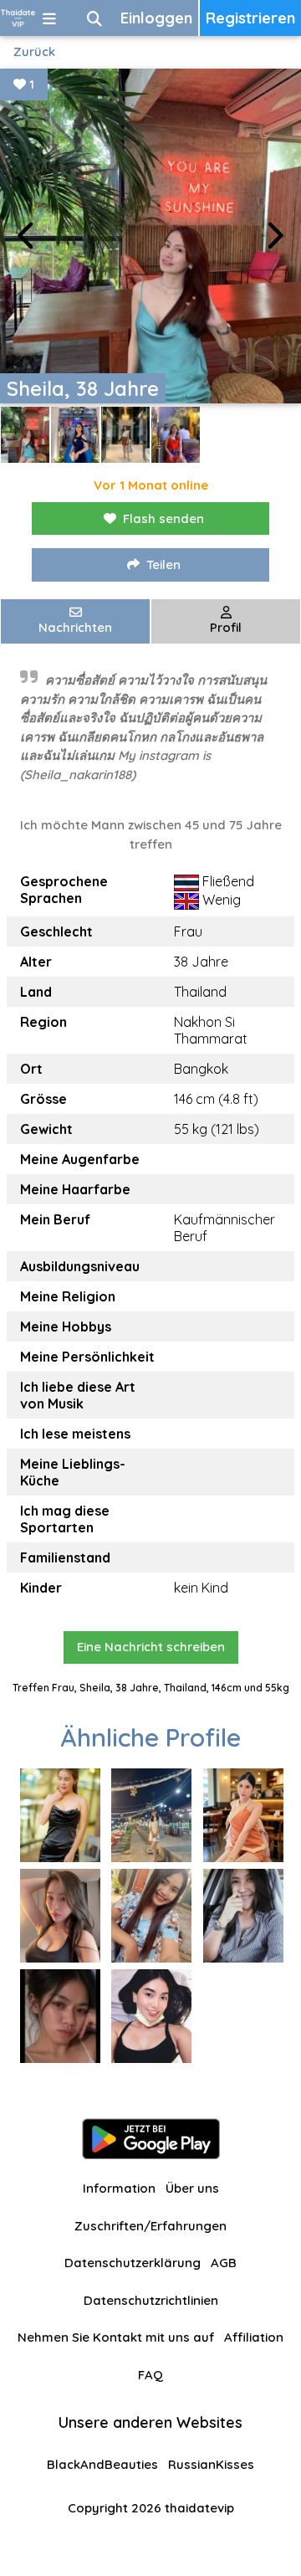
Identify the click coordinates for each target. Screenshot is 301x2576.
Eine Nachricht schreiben (151, 1647)
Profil (226, 627)
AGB (224, 2263)
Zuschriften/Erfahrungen (150, 2226)
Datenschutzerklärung (133, 2263)
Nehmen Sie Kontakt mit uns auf (116, 2337)
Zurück (34, 51)
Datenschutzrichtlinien (151, 2300)
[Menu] (49, 18)
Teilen (163, 564)
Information (119, 2188)
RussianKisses (211, 2464)
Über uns (192, 2188)
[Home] (18, 18)
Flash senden (163, 518)
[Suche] (94, 18)
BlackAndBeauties (102, 2464)
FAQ (150, 2375)
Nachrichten (75, 627)
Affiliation (254, 2337)
